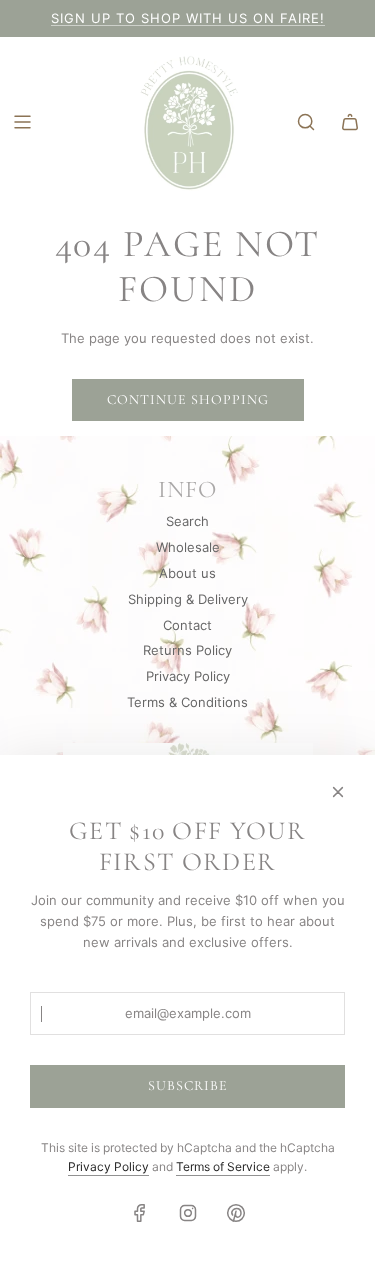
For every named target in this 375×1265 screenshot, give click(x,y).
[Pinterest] (236, 1213)
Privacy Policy (108, 1166)
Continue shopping (188, 399)
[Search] (306, 122)
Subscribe (188, 1085)
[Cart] (350, 122)
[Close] (338, 792)
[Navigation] (22, 122)
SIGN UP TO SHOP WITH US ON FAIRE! (188, 18)
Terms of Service (223, 1166)
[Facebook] (140, 1213)
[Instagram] (188, 1213)
